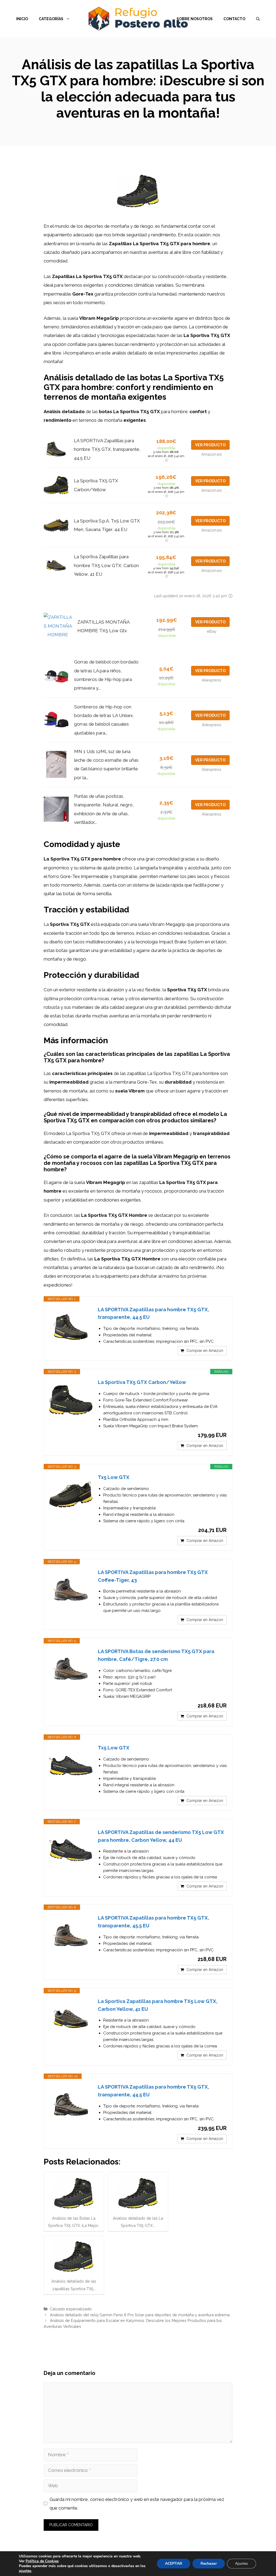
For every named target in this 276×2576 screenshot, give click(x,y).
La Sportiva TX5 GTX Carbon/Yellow (142, 1382)
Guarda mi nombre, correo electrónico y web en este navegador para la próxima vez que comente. (137, 2504)
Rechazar (209, 2563)
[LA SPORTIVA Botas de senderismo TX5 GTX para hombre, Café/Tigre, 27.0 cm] (71, 1669)
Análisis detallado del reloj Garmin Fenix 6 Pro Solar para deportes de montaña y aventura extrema (140, 2315)
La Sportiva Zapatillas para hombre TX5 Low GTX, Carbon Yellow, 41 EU (106, 565)
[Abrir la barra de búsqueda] (258, 19)
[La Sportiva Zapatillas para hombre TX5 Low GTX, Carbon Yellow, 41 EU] (71, 2019)
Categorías (51, 19)
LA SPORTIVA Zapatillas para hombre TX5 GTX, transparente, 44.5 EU (107, 449)
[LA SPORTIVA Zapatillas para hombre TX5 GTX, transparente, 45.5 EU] (71, 1936)
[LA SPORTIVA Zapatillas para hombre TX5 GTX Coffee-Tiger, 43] (71, 1590)
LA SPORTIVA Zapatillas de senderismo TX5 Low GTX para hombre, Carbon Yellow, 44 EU (161, 1836)
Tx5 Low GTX (114, 1477)
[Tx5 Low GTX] (71, 1495)
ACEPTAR (174, 2563)
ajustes (25, 2571)
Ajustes (241, 2563)
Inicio (22, 19)
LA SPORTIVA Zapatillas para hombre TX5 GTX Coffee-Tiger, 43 (153, 1576)
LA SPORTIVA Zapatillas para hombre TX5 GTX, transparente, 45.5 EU (153, 1922)
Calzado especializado (71, 2309)
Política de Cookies (42, 2561)
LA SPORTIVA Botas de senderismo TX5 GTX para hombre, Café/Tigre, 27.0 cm (156, 1655)
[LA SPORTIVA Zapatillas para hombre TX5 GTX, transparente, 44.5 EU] (71, 1327)
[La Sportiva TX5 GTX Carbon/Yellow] (71, 1400)
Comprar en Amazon (205, 1351)
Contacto (234, 19)
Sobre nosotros (195, 19)
